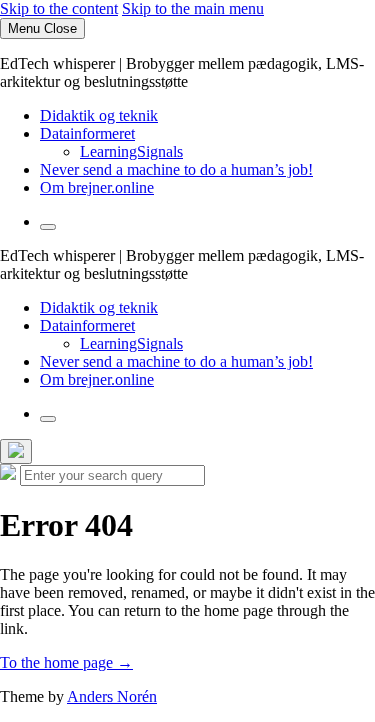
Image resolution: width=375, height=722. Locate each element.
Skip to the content (59, 8)
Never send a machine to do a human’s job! (176, 169)
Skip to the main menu (193, 8)
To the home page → (66, 662)
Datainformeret (87, 133)
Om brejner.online (97, 187)
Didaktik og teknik (99, 115)
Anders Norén (112, 696)
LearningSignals (131, 151)
